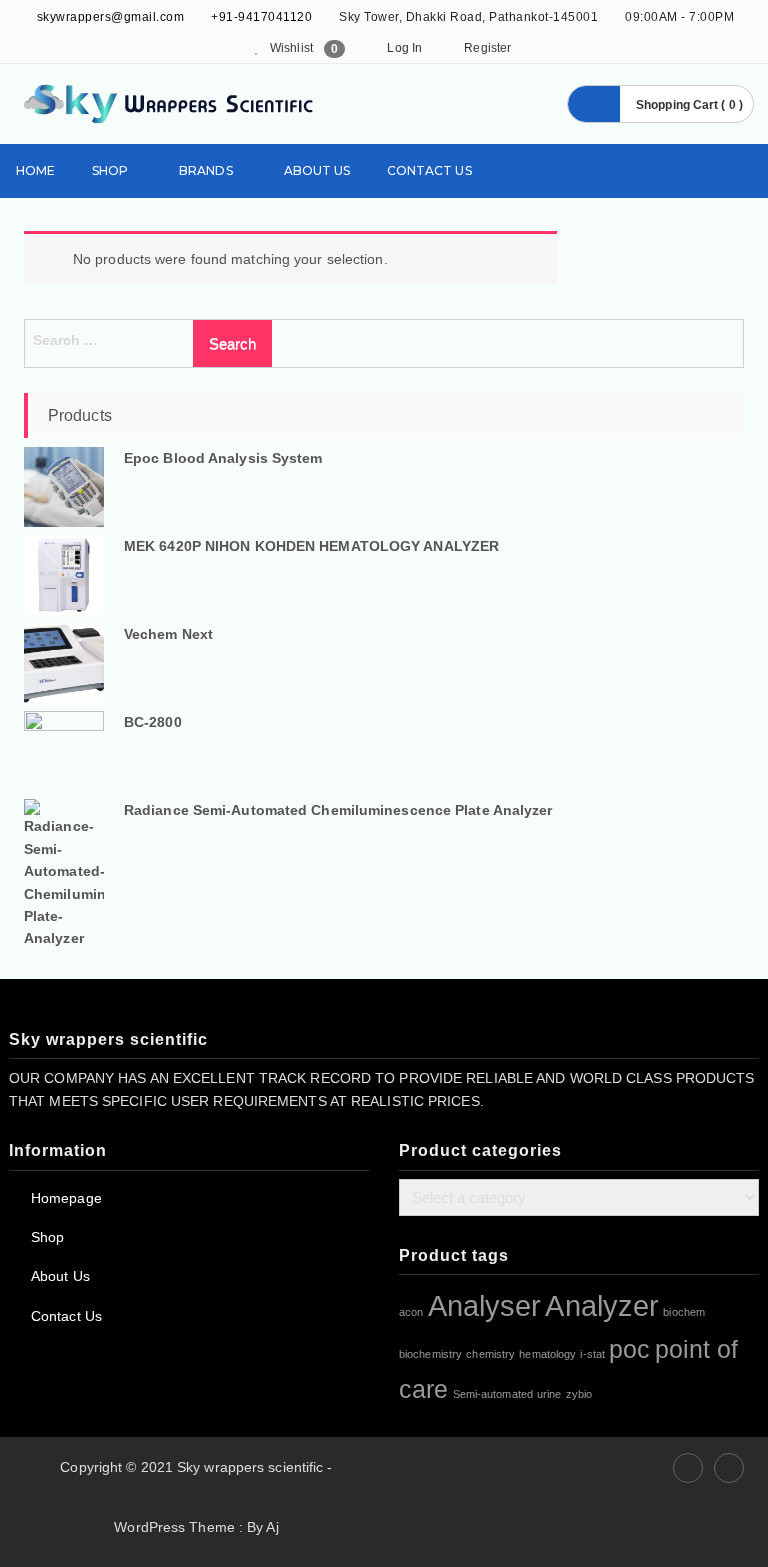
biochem (684, 1312)
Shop (110, 170)
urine (549, 1394)
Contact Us (429, 170)
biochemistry (430, 1354)
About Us (317, 170)
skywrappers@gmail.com (108, 17)
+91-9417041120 (261, 17)
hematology (547, 1354)
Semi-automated (493, 1394)
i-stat (592, 1354)
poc (629, 1349)
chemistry (490, 1354)
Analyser (485, 1305)
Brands (206, 170)
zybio (579, 1394)
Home (35, 170)
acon (411, 1312)
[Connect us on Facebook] (688, 1468)
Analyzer (602, 1305)
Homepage (66, 1198)
